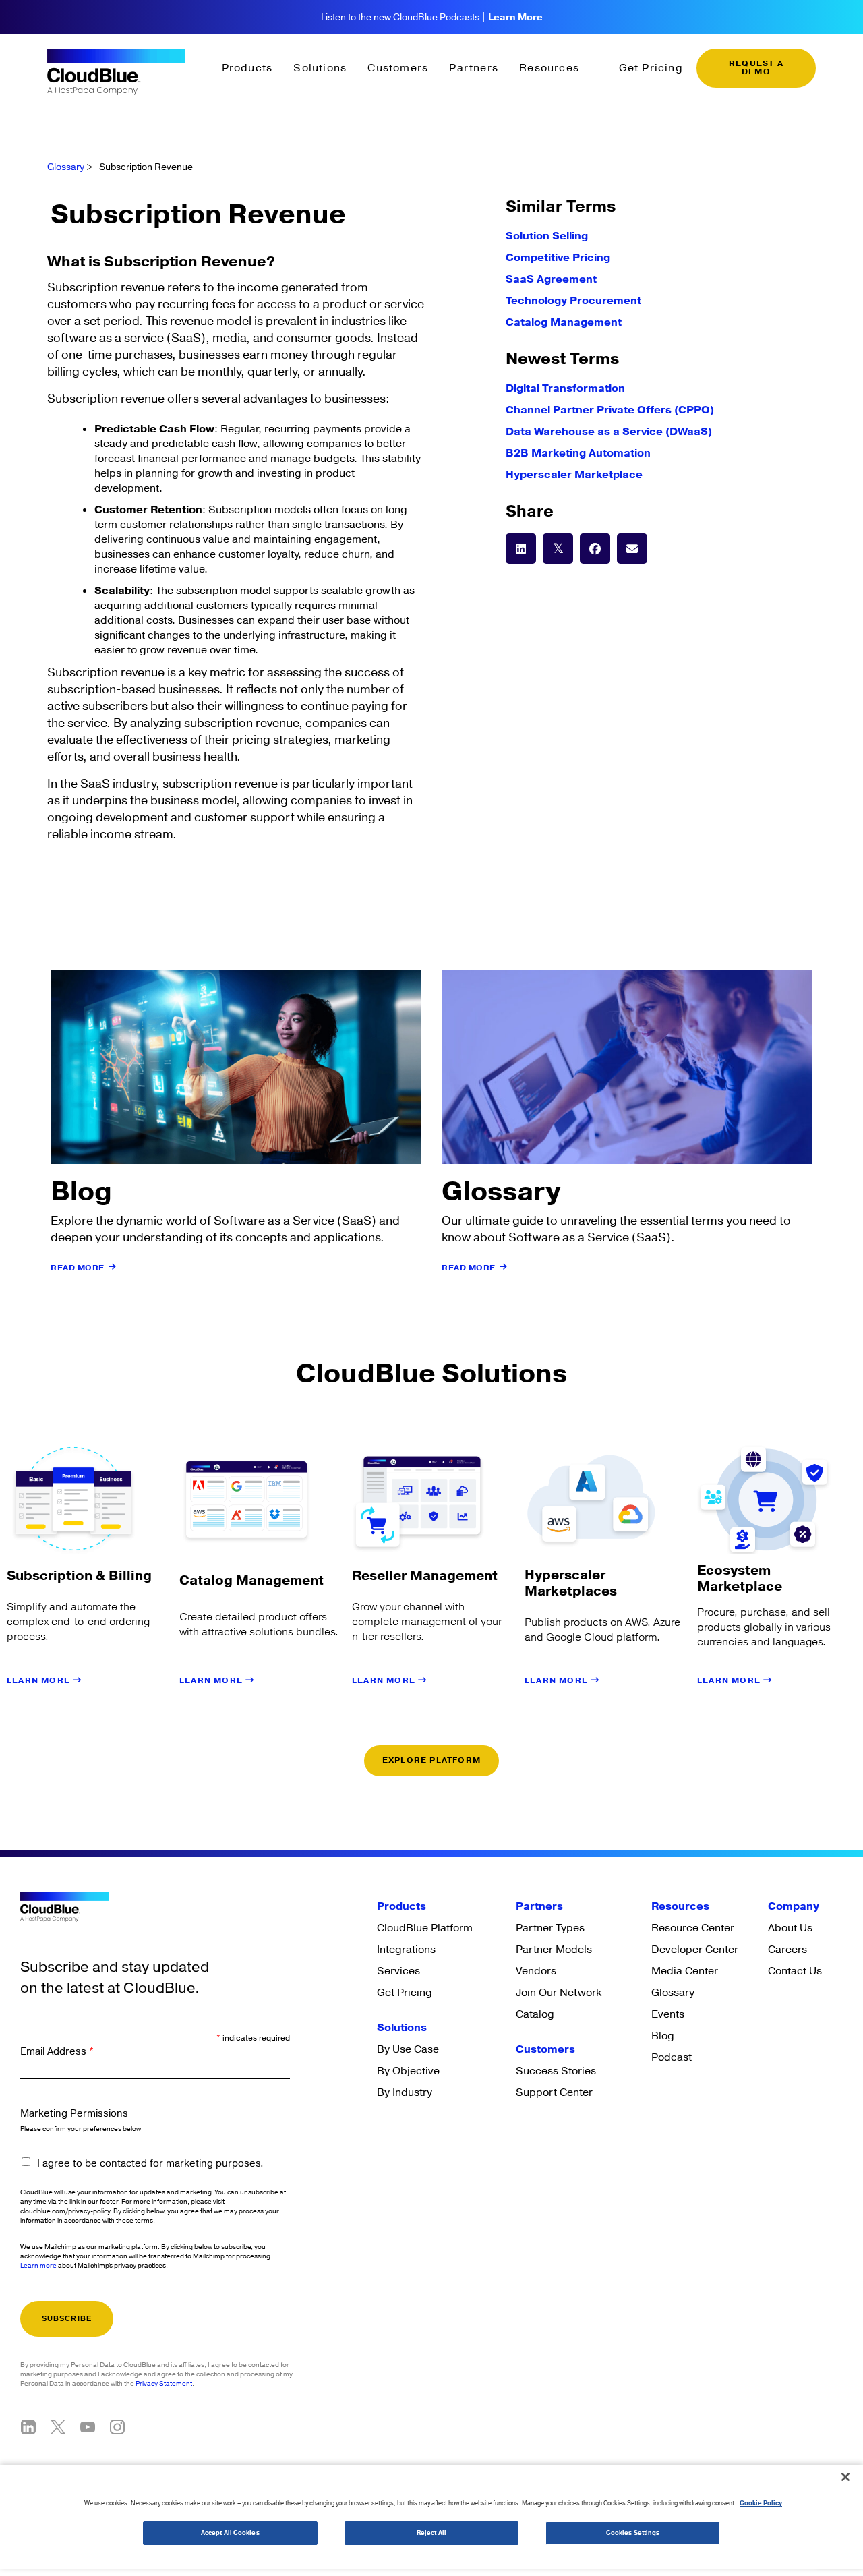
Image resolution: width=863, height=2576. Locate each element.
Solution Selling (547, 236)
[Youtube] (88, 2427)
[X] (58, 2427)
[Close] (845, 2477)
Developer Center (695, 1950)
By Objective (408, 2071)
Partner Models (554, 1950)
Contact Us (795, 1971)
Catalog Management (564, 322)
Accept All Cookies (230, 2533)
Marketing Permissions (74, 2114)
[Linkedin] (28, 2427)
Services (398, 1971)
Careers (787, 1950)
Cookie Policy (761, 2504)
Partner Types (550, 1928)
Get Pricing (651, 68)
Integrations (406, 1950)
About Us (790, 1928)
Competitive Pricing (558, 258)
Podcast (672, 2057)
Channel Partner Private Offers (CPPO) (610, 410)
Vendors (536, 1971)
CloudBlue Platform (425, 1928)
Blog (663, 2036)
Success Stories (556, 2071)
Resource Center (693, 1928)
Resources (549, 68)
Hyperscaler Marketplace (574, 475)
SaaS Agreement (551, 279)
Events (668, 2014)
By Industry (405, 2092)
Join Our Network (559, 1993)
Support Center (554, 2092)
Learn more (38, 2266)
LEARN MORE (40, 1681)
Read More (78, 1268)
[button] (521, 549)
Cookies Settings (633, 2533)
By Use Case (408, 2049)
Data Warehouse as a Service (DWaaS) (609, 432)
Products (247, 68)
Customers (398, 68)
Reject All (431, 2533)
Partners (474, 68)
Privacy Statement (164, 2384)
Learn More (515, 18)
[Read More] (113, 1267)
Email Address (57, 2052)
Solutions (320, 68)
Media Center (685, 1971)
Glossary (66, 167)
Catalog (535, 2014)
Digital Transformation (565, 388)
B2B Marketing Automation (578, 453)
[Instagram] (117, 2427)
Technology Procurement (573, 301)
